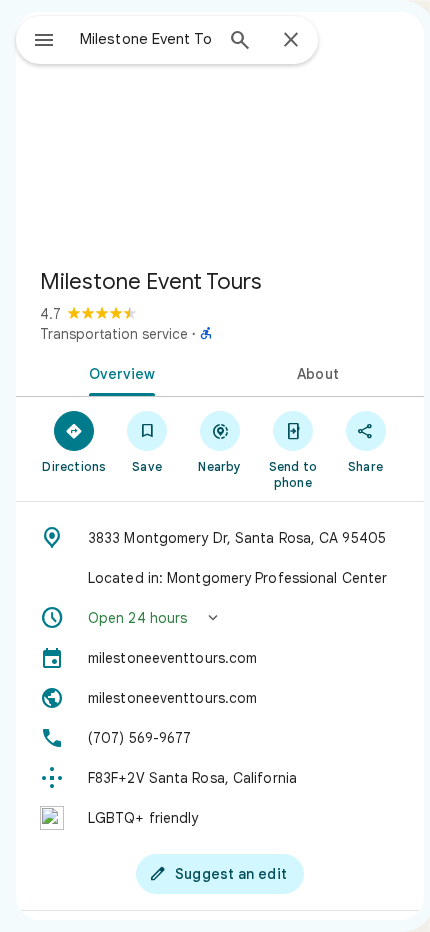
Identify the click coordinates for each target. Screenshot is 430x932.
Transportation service (114, 334)
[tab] (118, 372)
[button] (220, 618)
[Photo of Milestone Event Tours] (220, 132)
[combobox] (146, 39)
